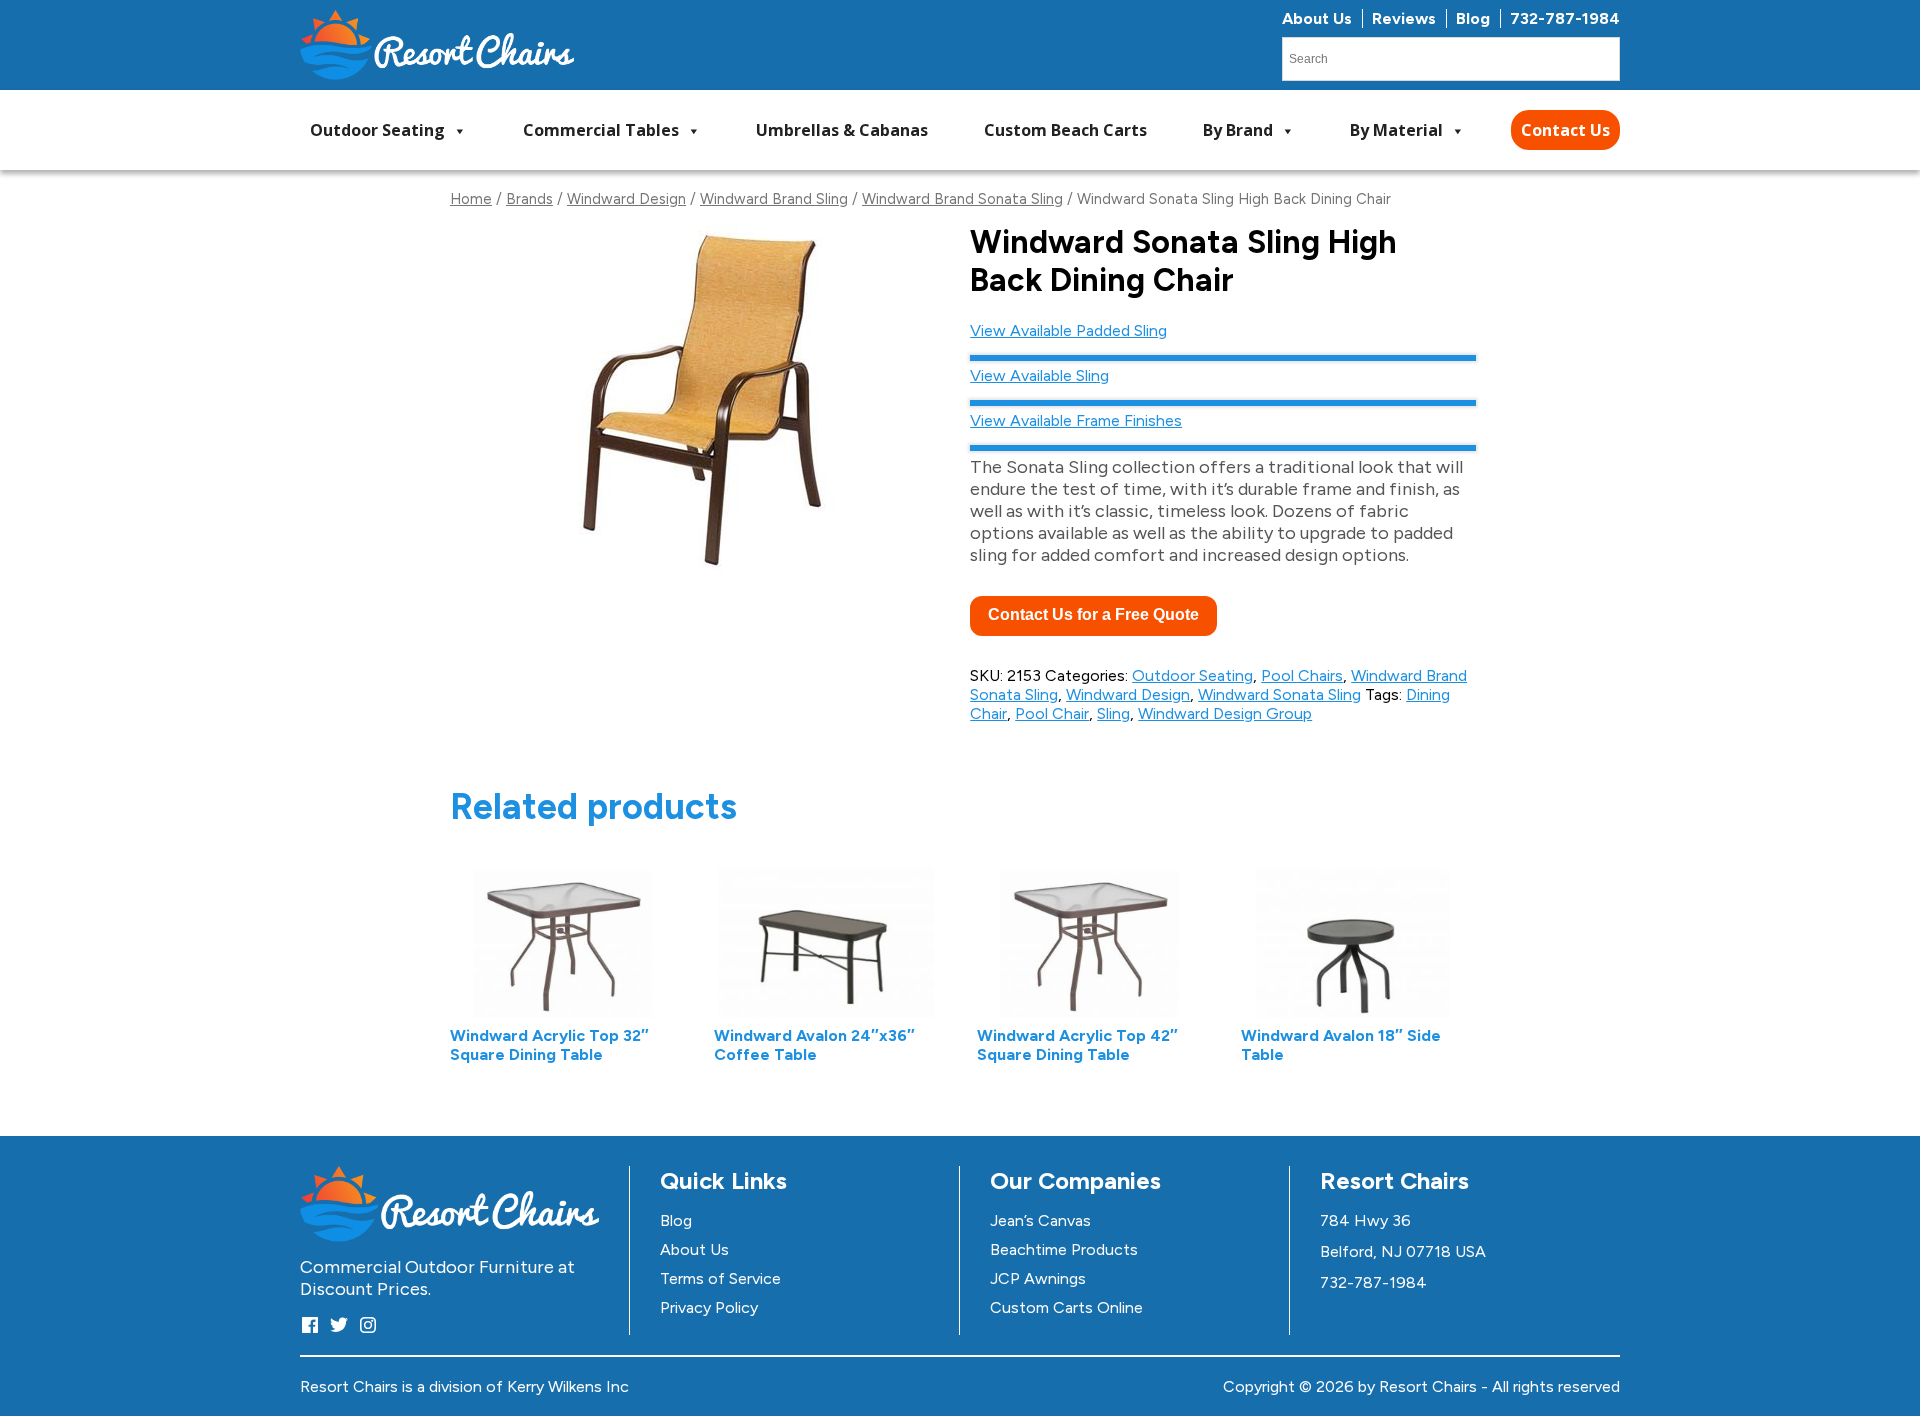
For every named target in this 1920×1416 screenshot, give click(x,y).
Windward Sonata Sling (1279, 694)
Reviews (1404, 18)
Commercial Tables (601, 130)
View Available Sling (1039, 375)
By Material (1396, 130)
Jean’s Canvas (1040, 1220)
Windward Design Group (1225, 713)
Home (471, 199)
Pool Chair (1052, 713)
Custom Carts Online (1066, 1307)
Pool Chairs (1302, 675)
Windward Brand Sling (774, 199)
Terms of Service (720, 1278)
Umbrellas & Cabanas (842, 130)
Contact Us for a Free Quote (1093, 614)
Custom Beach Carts (1065, 130)
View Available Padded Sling (1068, 330)
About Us (1317, 18)
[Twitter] (339, 1324)
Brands (529, 199)
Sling (1113, 713)
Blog (1473, 18)
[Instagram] (368, 1324)
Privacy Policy (709, 1307)
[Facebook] (310, 1324)
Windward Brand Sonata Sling (962, 199)
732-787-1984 (1565, 18)
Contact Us (1565, 130)
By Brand (1238, 130)
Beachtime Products (1064, 1249)
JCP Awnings (1038, 1278)
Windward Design (626, 199)
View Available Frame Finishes (1076, 420)
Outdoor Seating (377, 130)
